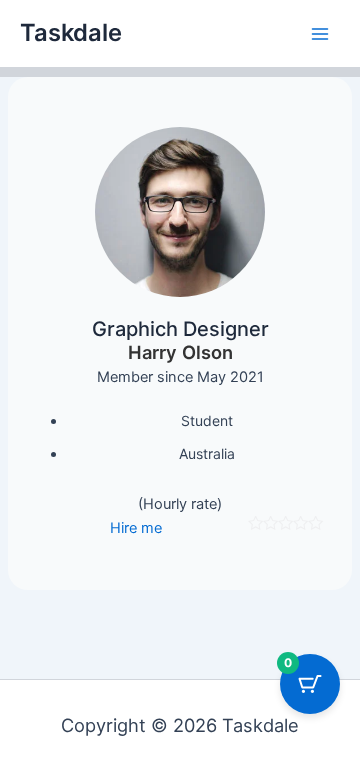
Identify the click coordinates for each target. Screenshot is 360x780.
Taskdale (71, 32)
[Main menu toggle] (320, 33)
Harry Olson (180, 352)
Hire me (136, 528)
